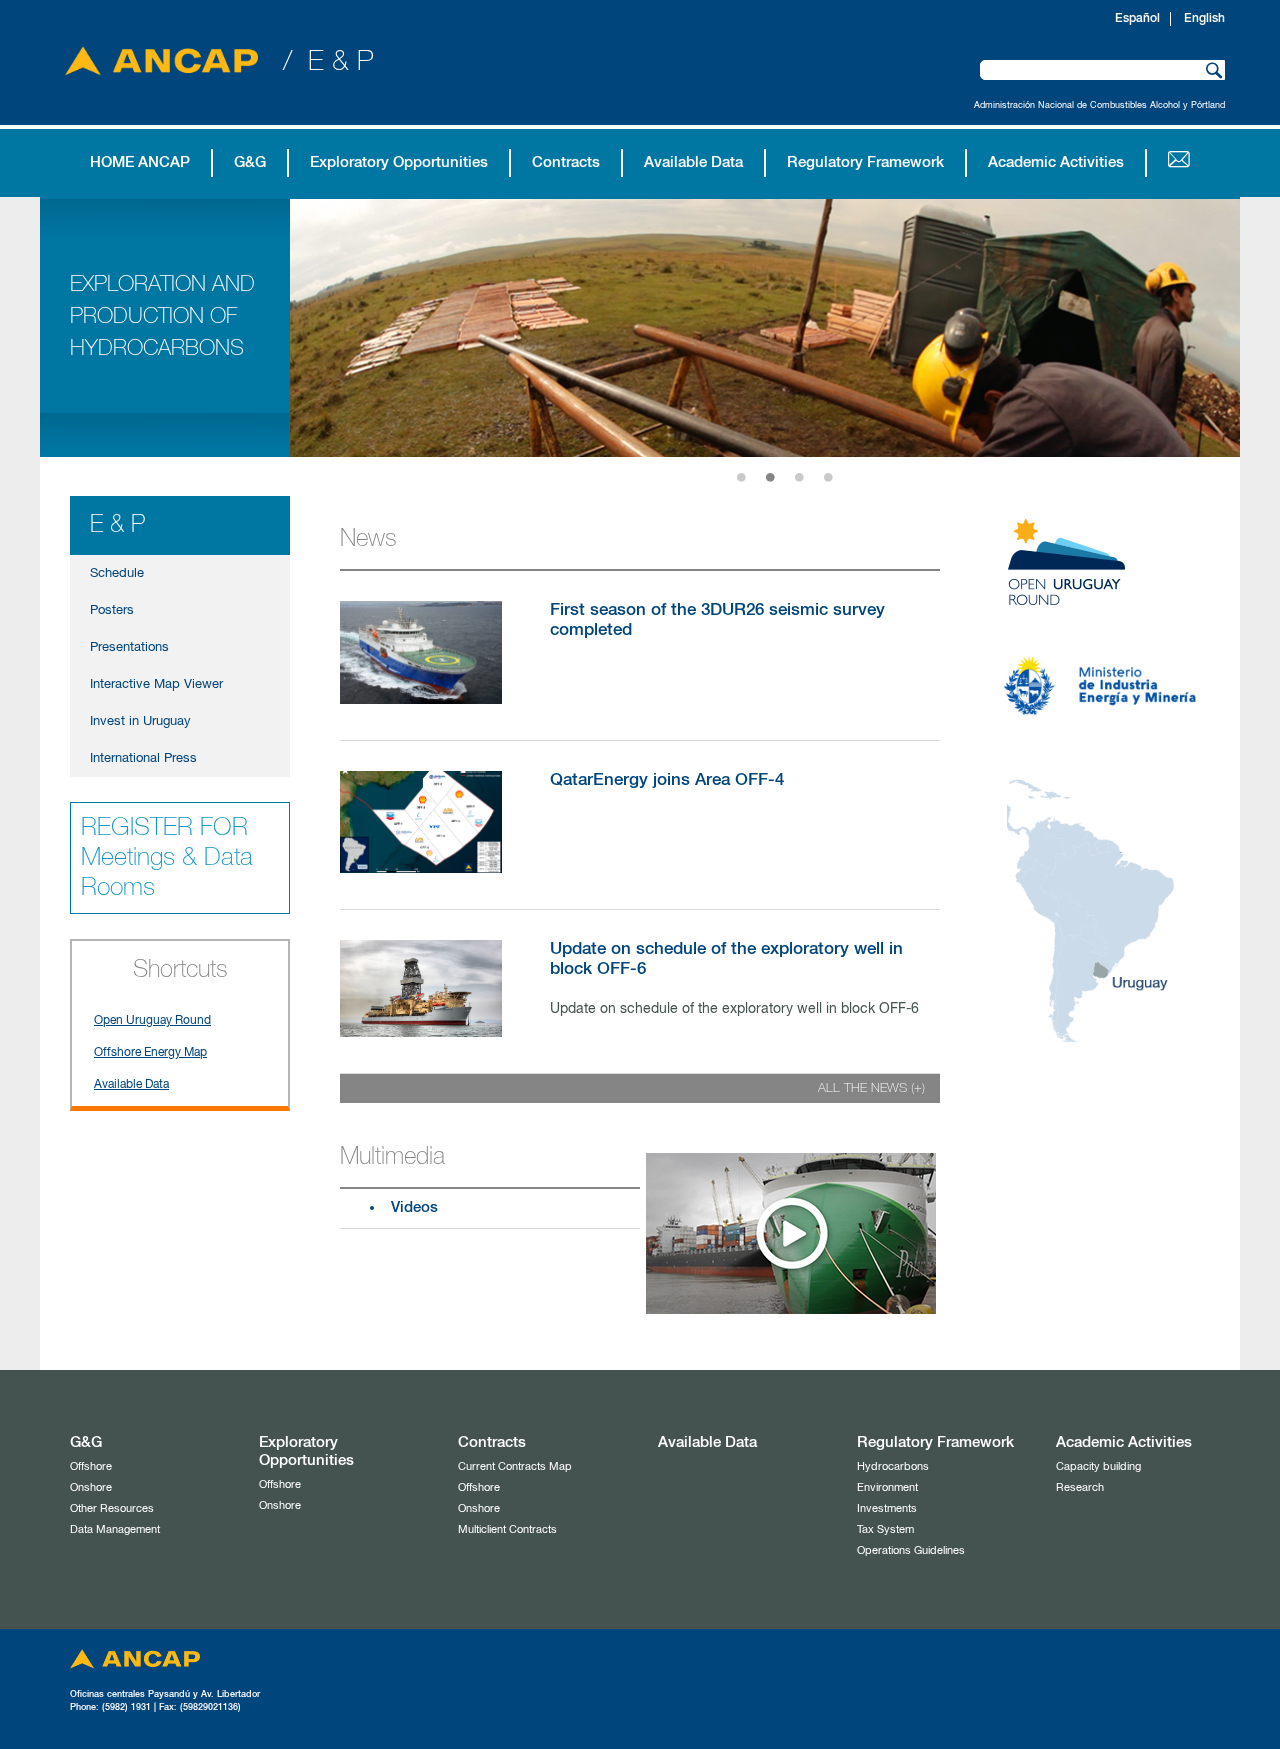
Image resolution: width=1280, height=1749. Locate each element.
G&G (250, 162)
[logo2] (1100, 761)
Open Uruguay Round (152, 1021)
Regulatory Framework (865, 162)
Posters (112, 610)
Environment (887, 1487)
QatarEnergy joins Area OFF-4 (667, 780)
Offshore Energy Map (150, 1053)
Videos (414, 1207)
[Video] (791, 1310)
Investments (887, 1508)
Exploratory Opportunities (399, 162)
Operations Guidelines (911, 1550)
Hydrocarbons (893, 1466)
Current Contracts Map (515, 1466)
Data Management (115, 1529)
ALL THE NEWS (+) (871, 1088)
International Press (143, 758)
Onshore (91, 1487)
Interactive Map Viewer (156, 684)
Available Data (693, 162)
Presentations (129, 647)
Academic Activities (1056, 162)
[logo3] (1100, 1055)
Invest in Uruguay (140, 721)
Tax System (885, 1529)
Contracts (566, 162)
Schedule (117, 573)
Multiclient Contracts (507, 1529)
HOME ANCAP (140, 162)
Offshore (91, 1466)
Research (1080, 1487)
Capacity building (1098, 1466)
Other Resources (112, 1508)
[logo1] (1089, 625)
